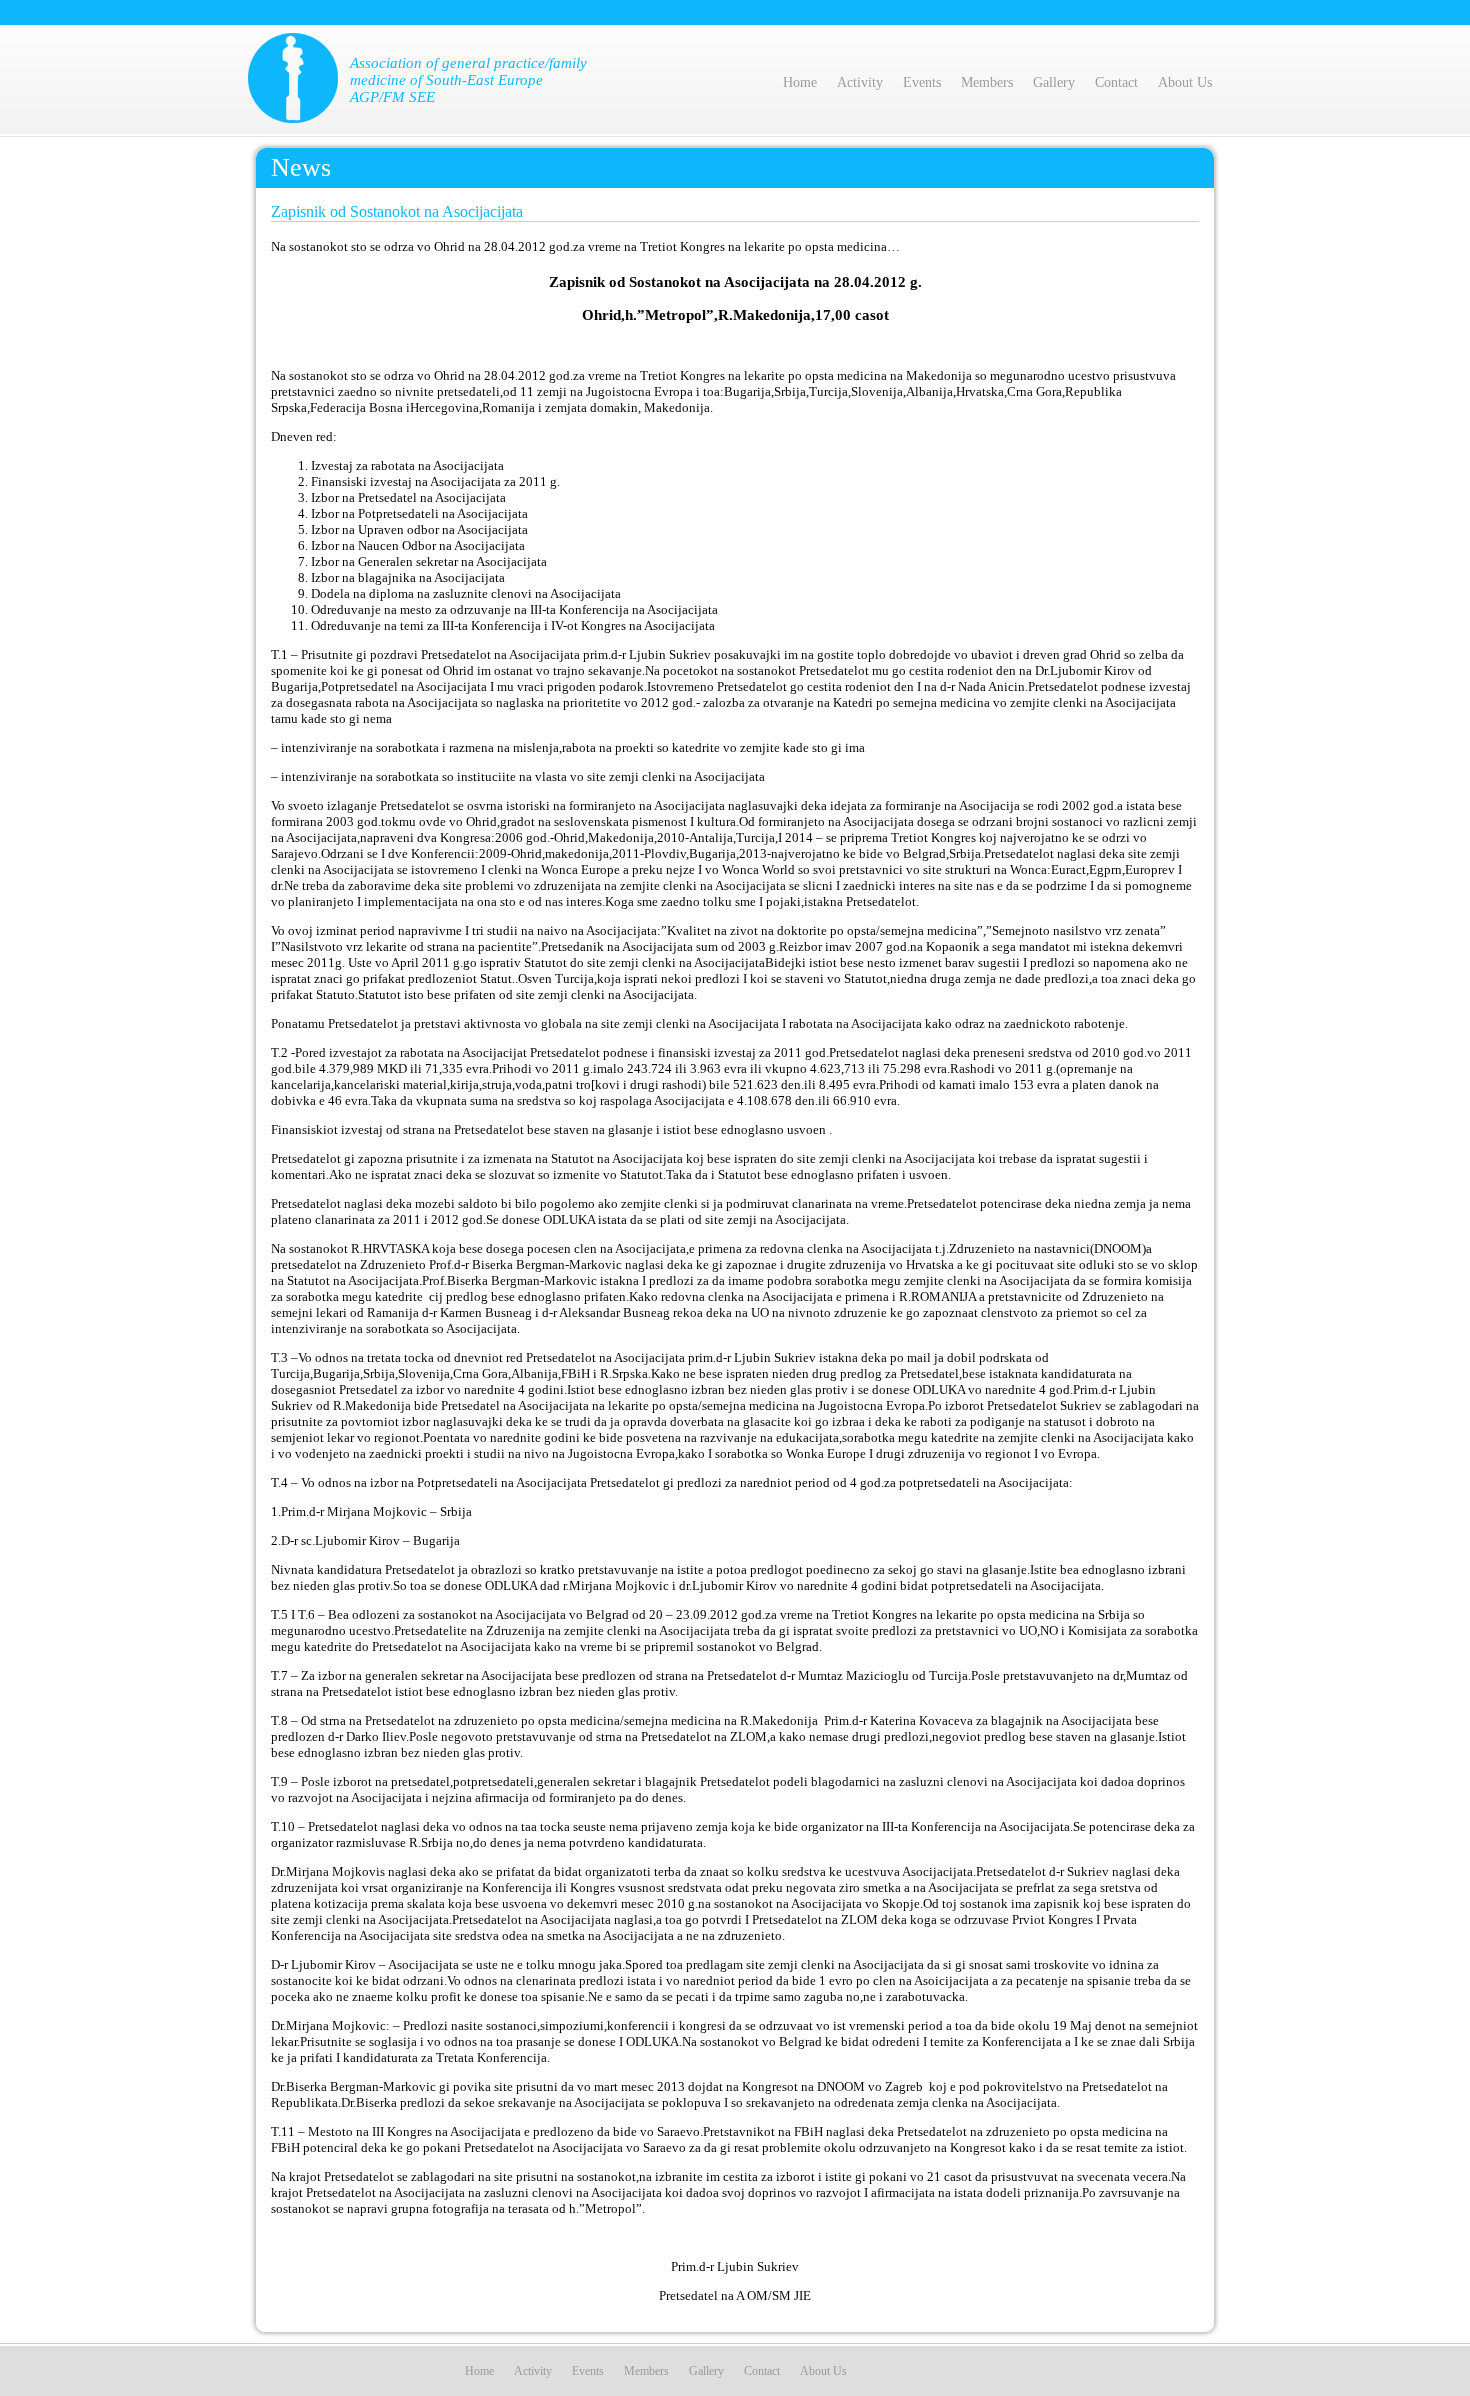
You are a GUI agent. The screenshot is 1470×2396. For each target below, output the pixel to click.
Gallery (1054, 82)
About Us (1185, 82)
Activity (860, 82)
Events (922, 82)
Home (800, 82)
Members (987, 82)
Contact (1116, 82)
